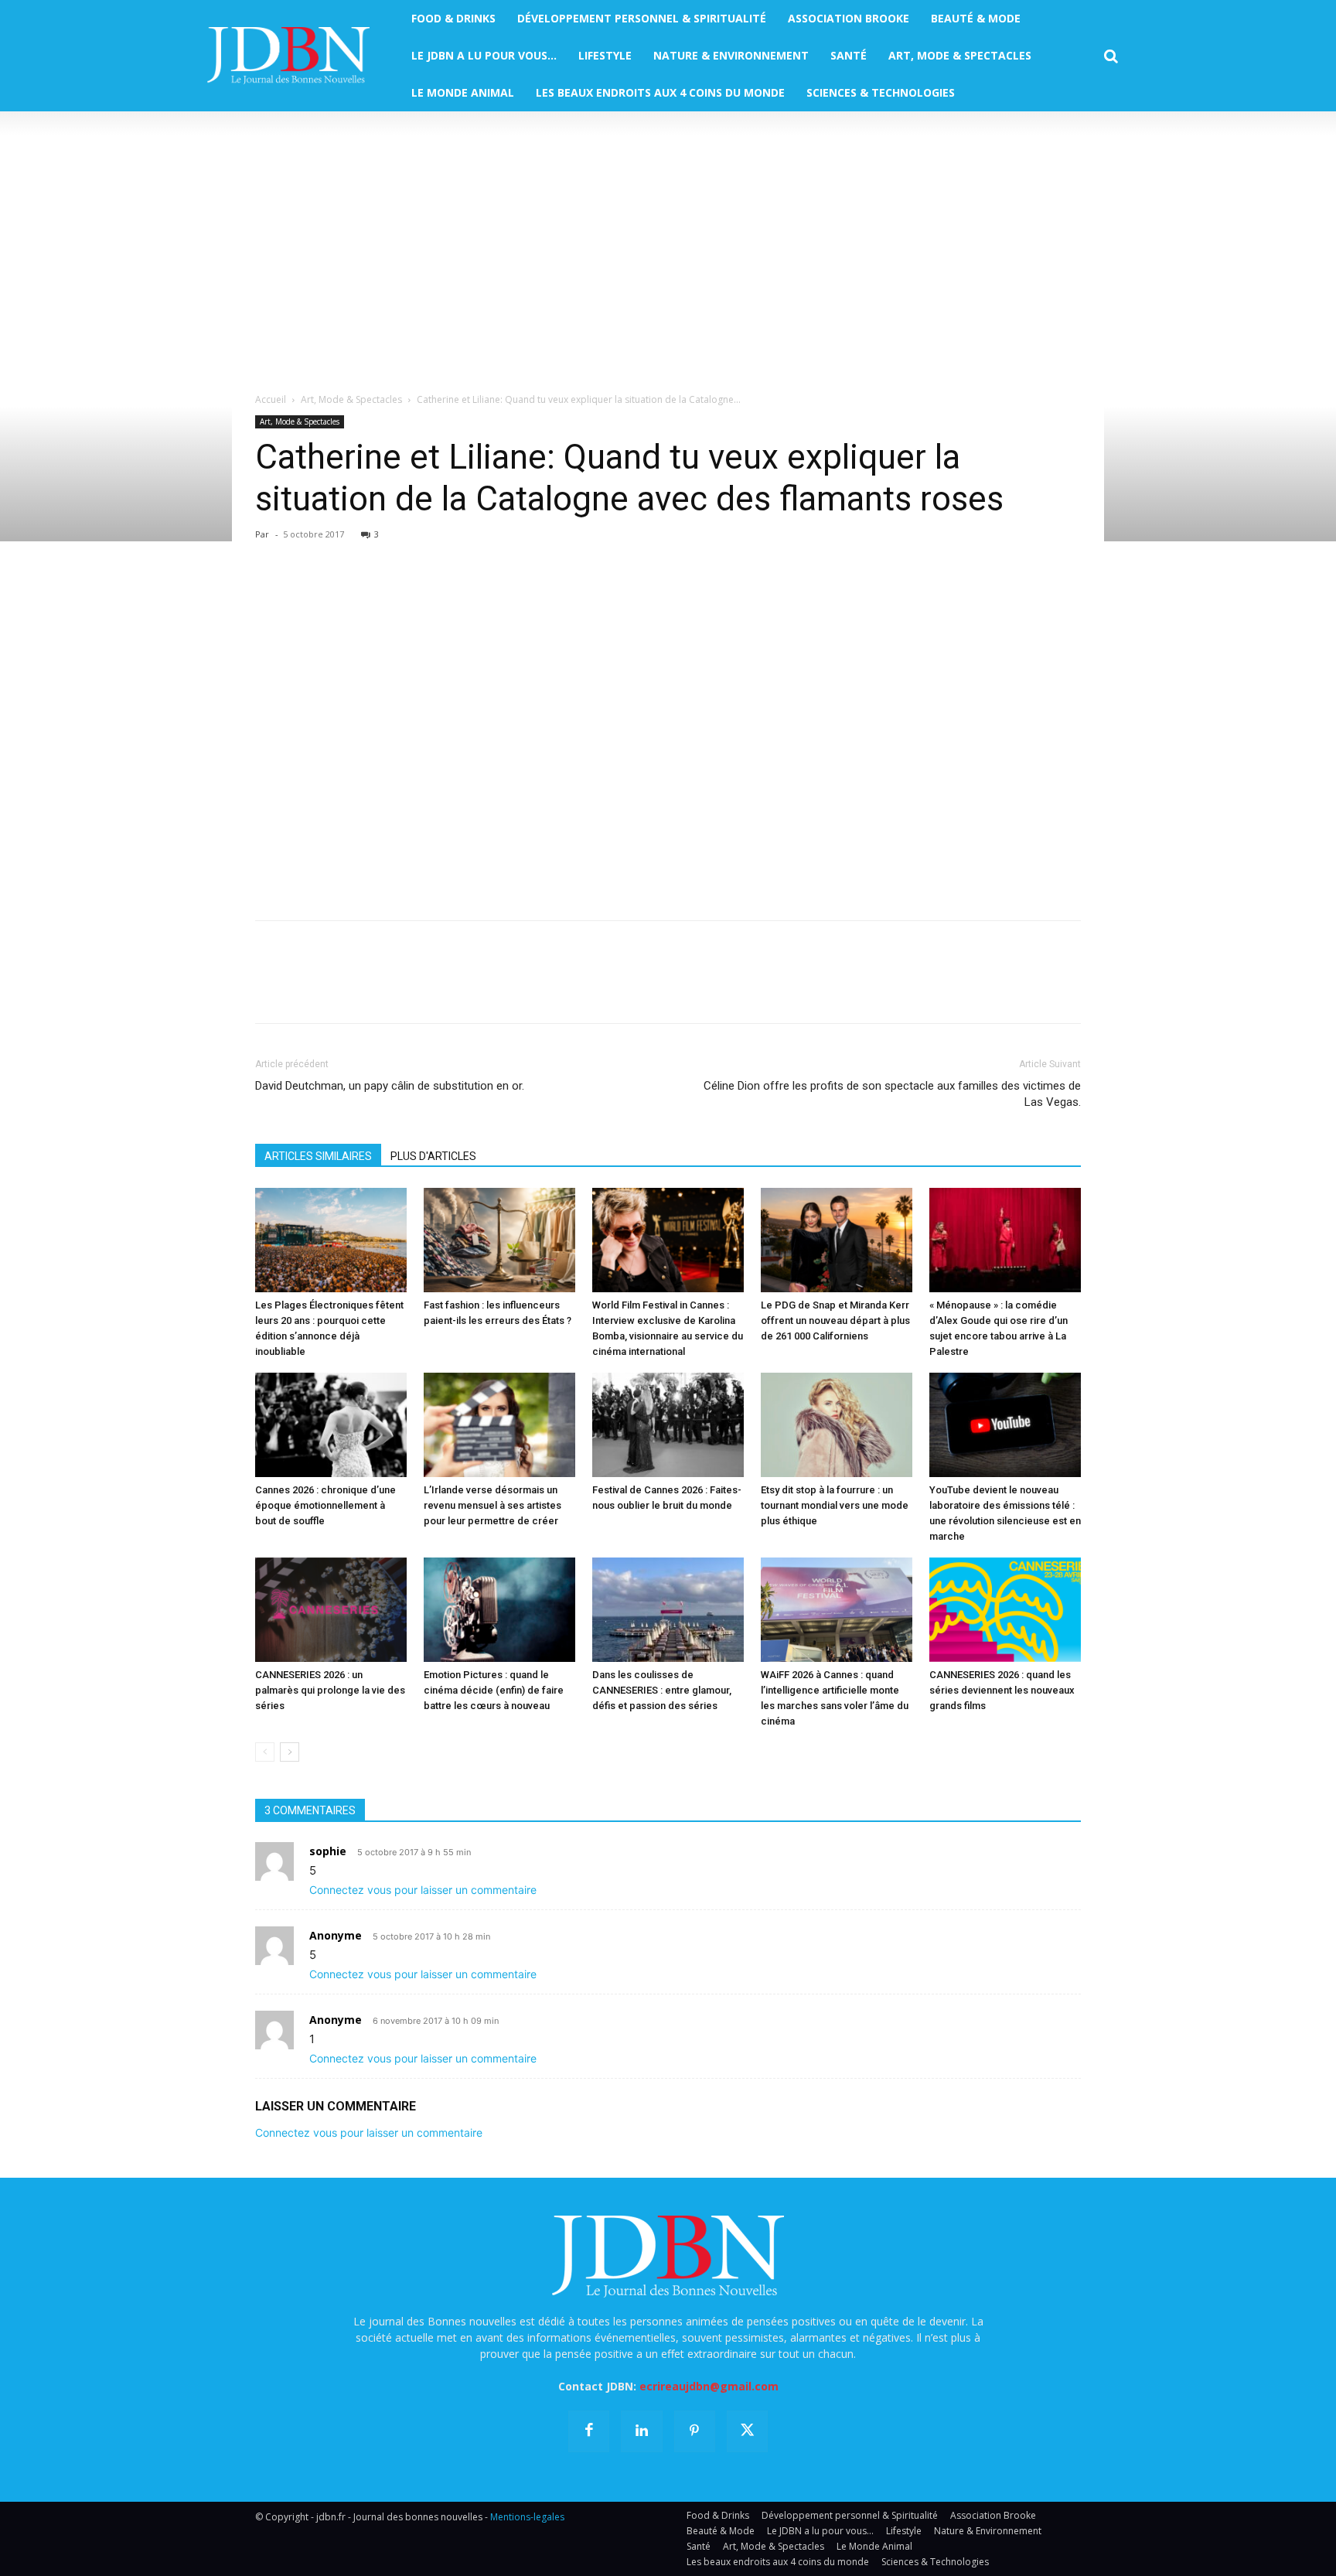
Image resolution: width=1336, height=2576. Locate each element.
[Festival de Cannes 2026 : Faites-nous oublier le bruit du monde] (668, 1425)
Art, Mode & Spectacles (351, 399)
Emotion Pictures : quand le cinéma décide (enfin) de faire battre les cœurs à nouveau (494, 1690)
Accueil (271, 399)
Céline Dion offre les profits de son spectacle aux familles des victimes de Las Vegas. (892, 1094)
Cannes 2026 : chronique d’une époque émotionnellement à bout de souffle (325, 1505)
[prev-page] (265, 1752)
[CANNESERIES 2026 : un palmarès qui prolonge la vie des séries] (331, 1610)
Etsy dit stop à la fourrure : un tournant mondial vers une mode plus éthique (835, 1505)
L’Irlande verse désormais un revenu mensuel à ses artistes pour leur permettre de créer (492, 1505)
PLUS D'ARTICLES (433, 1156)
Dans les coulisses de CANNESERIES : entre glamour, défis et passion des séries (662, 1690)
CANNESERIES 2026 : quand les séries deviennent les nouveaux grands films (1002, 1690)
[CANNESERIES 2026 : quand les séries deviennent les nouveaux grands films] (1005, 1610)
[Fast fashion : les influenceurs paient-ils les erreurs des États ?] (499, 1240)
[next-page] (290, 1752)
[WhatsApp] (377, 594)
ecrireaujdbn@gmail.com (709, 2386)
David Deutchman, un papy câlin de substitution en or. (390, 1086)
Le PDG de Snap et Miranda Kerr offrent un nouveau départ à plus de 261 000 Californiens (835, 1320)
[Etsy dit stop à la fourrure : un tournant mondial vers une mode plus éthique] (837, 1425)
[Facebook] (271, 594)
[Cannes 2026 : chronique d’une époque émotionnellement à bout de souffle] (331, 1425)
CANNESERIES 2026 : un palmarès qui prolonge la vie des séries (330, 1690)
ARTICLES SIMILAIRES (318, 1156)
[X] (306, 594)
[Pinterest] (342, 594)
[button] (1111, 56)
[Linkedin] (413, 594)
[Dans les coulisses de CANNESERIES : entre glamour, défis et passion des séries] (668, 1610)
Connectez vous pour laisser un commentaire (423, 1890)
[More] (449, 594)
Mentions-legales (527, 2517)
